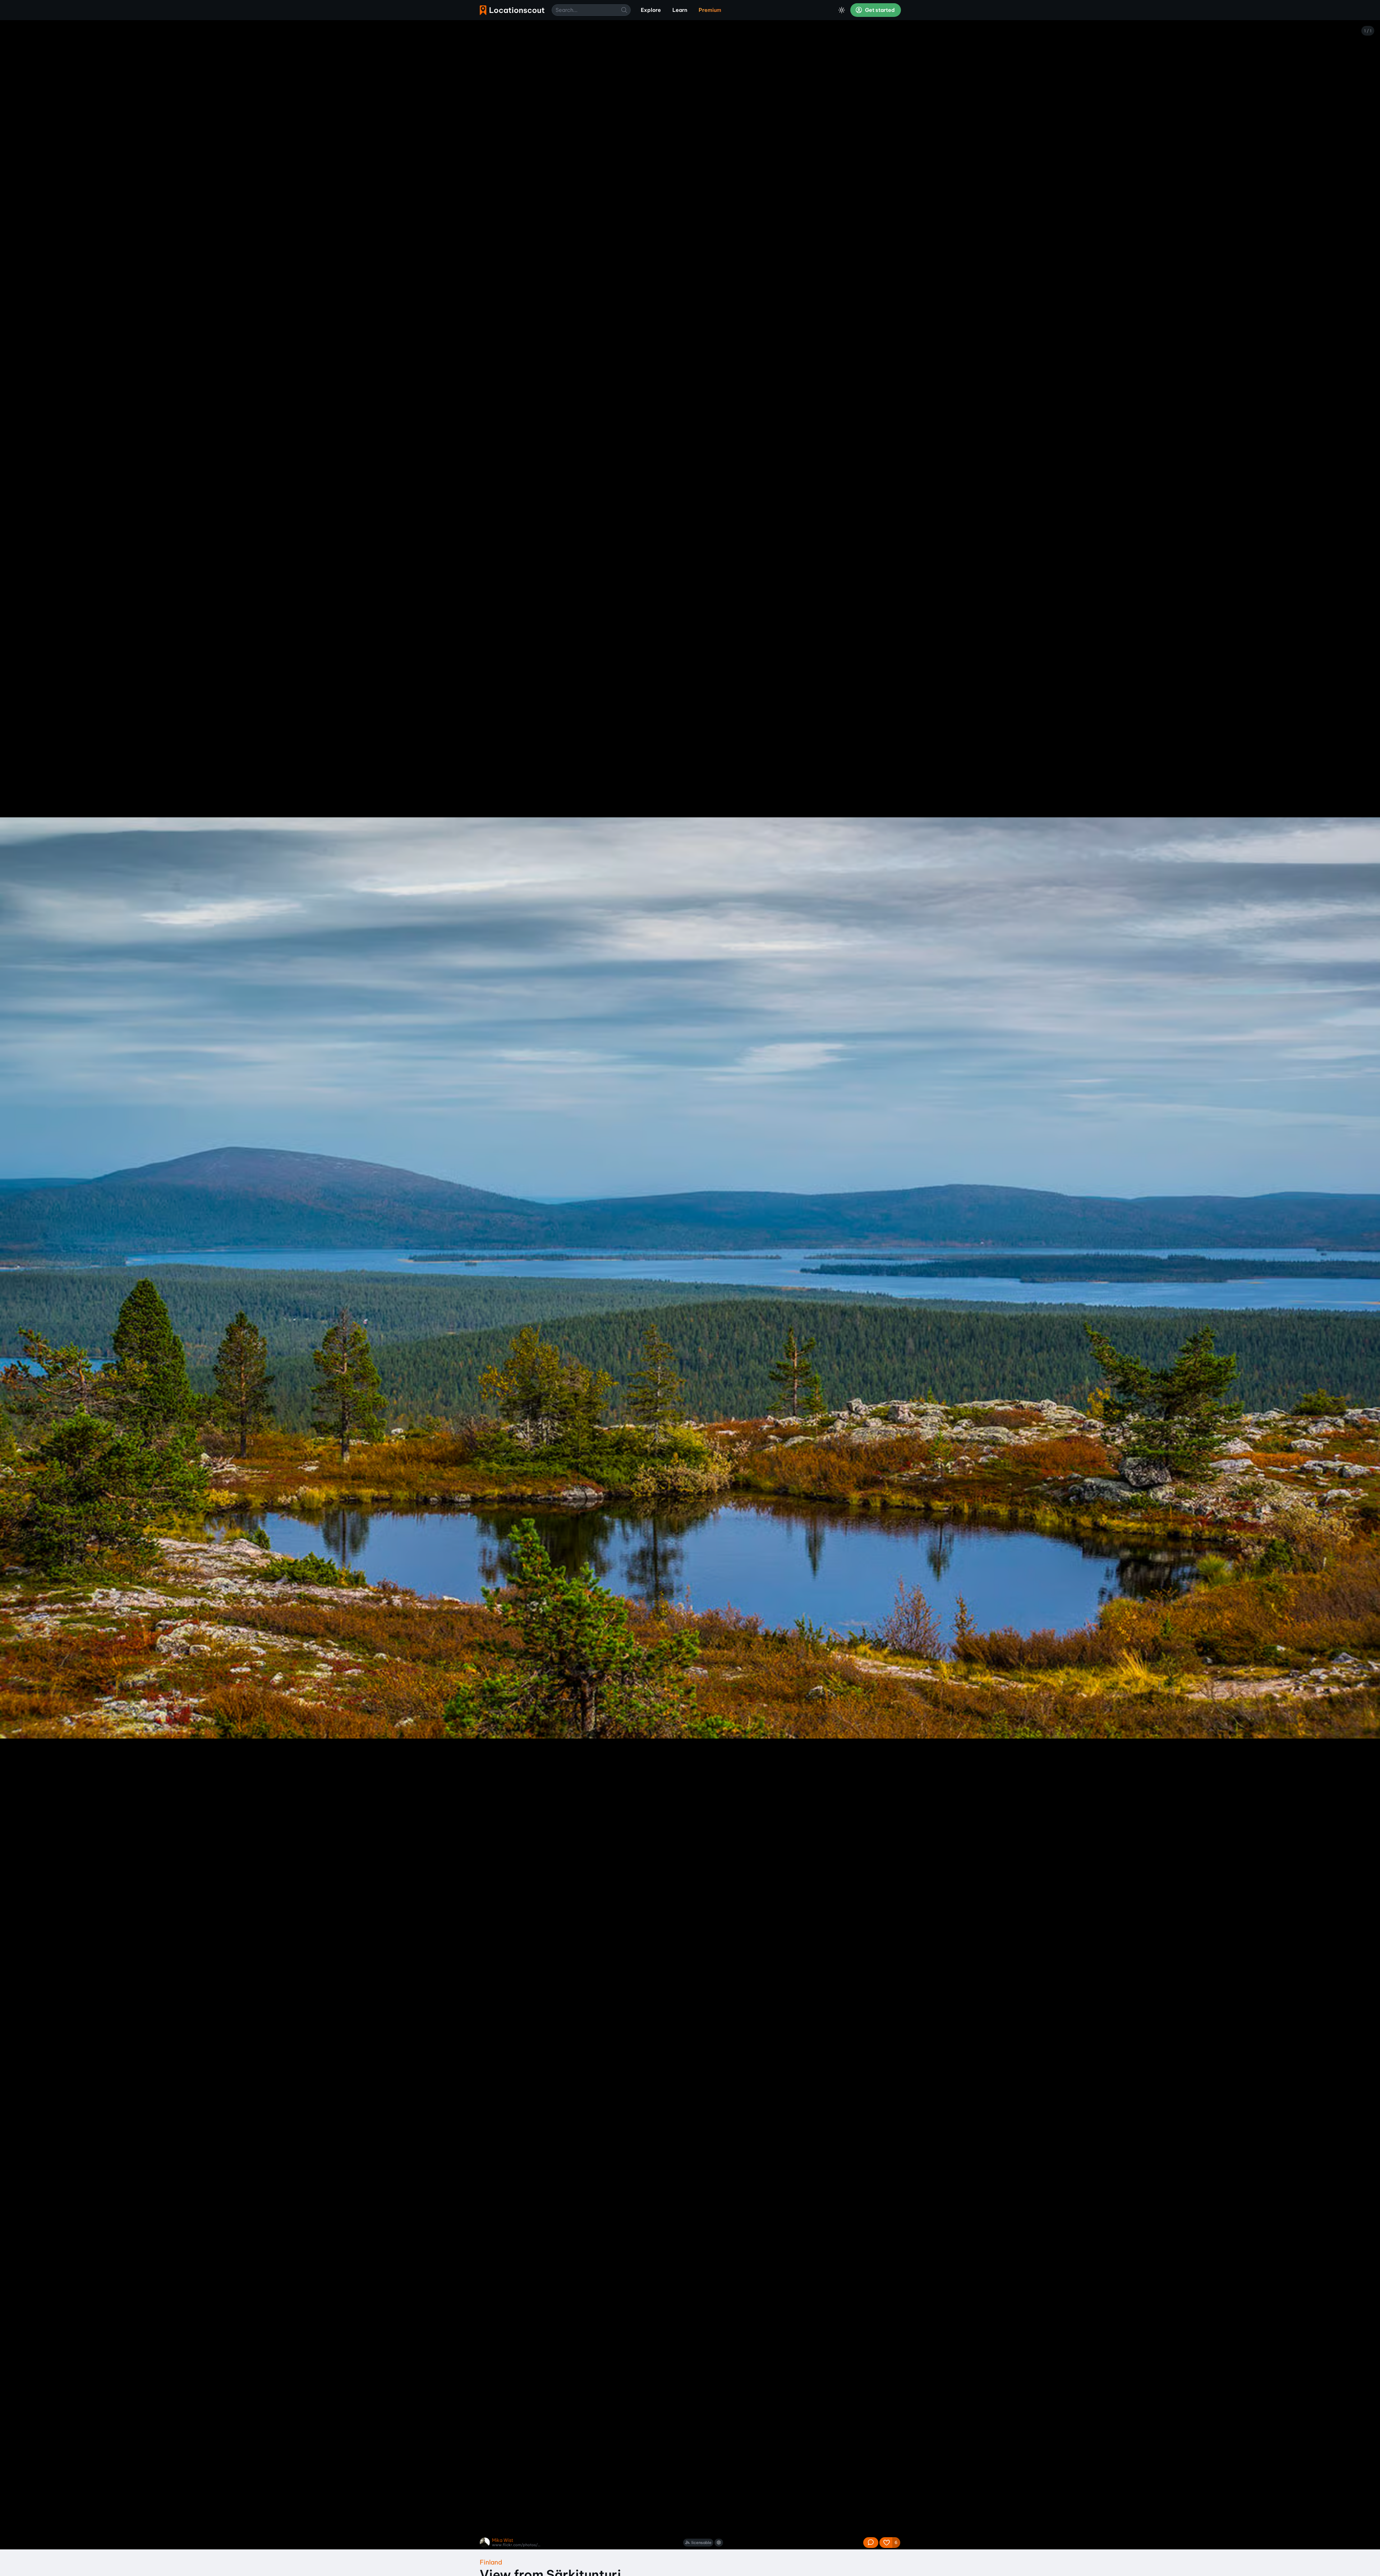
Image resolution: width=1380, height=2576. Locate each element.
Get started (879, 10)
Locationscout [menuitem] (512, 10)
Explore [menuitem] (651, 10)
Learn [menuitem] (680, 10)
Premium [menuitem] (710, 10)
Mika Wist (503, 2540)
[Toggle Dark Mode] (842, 10)
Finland (491, 2562)
